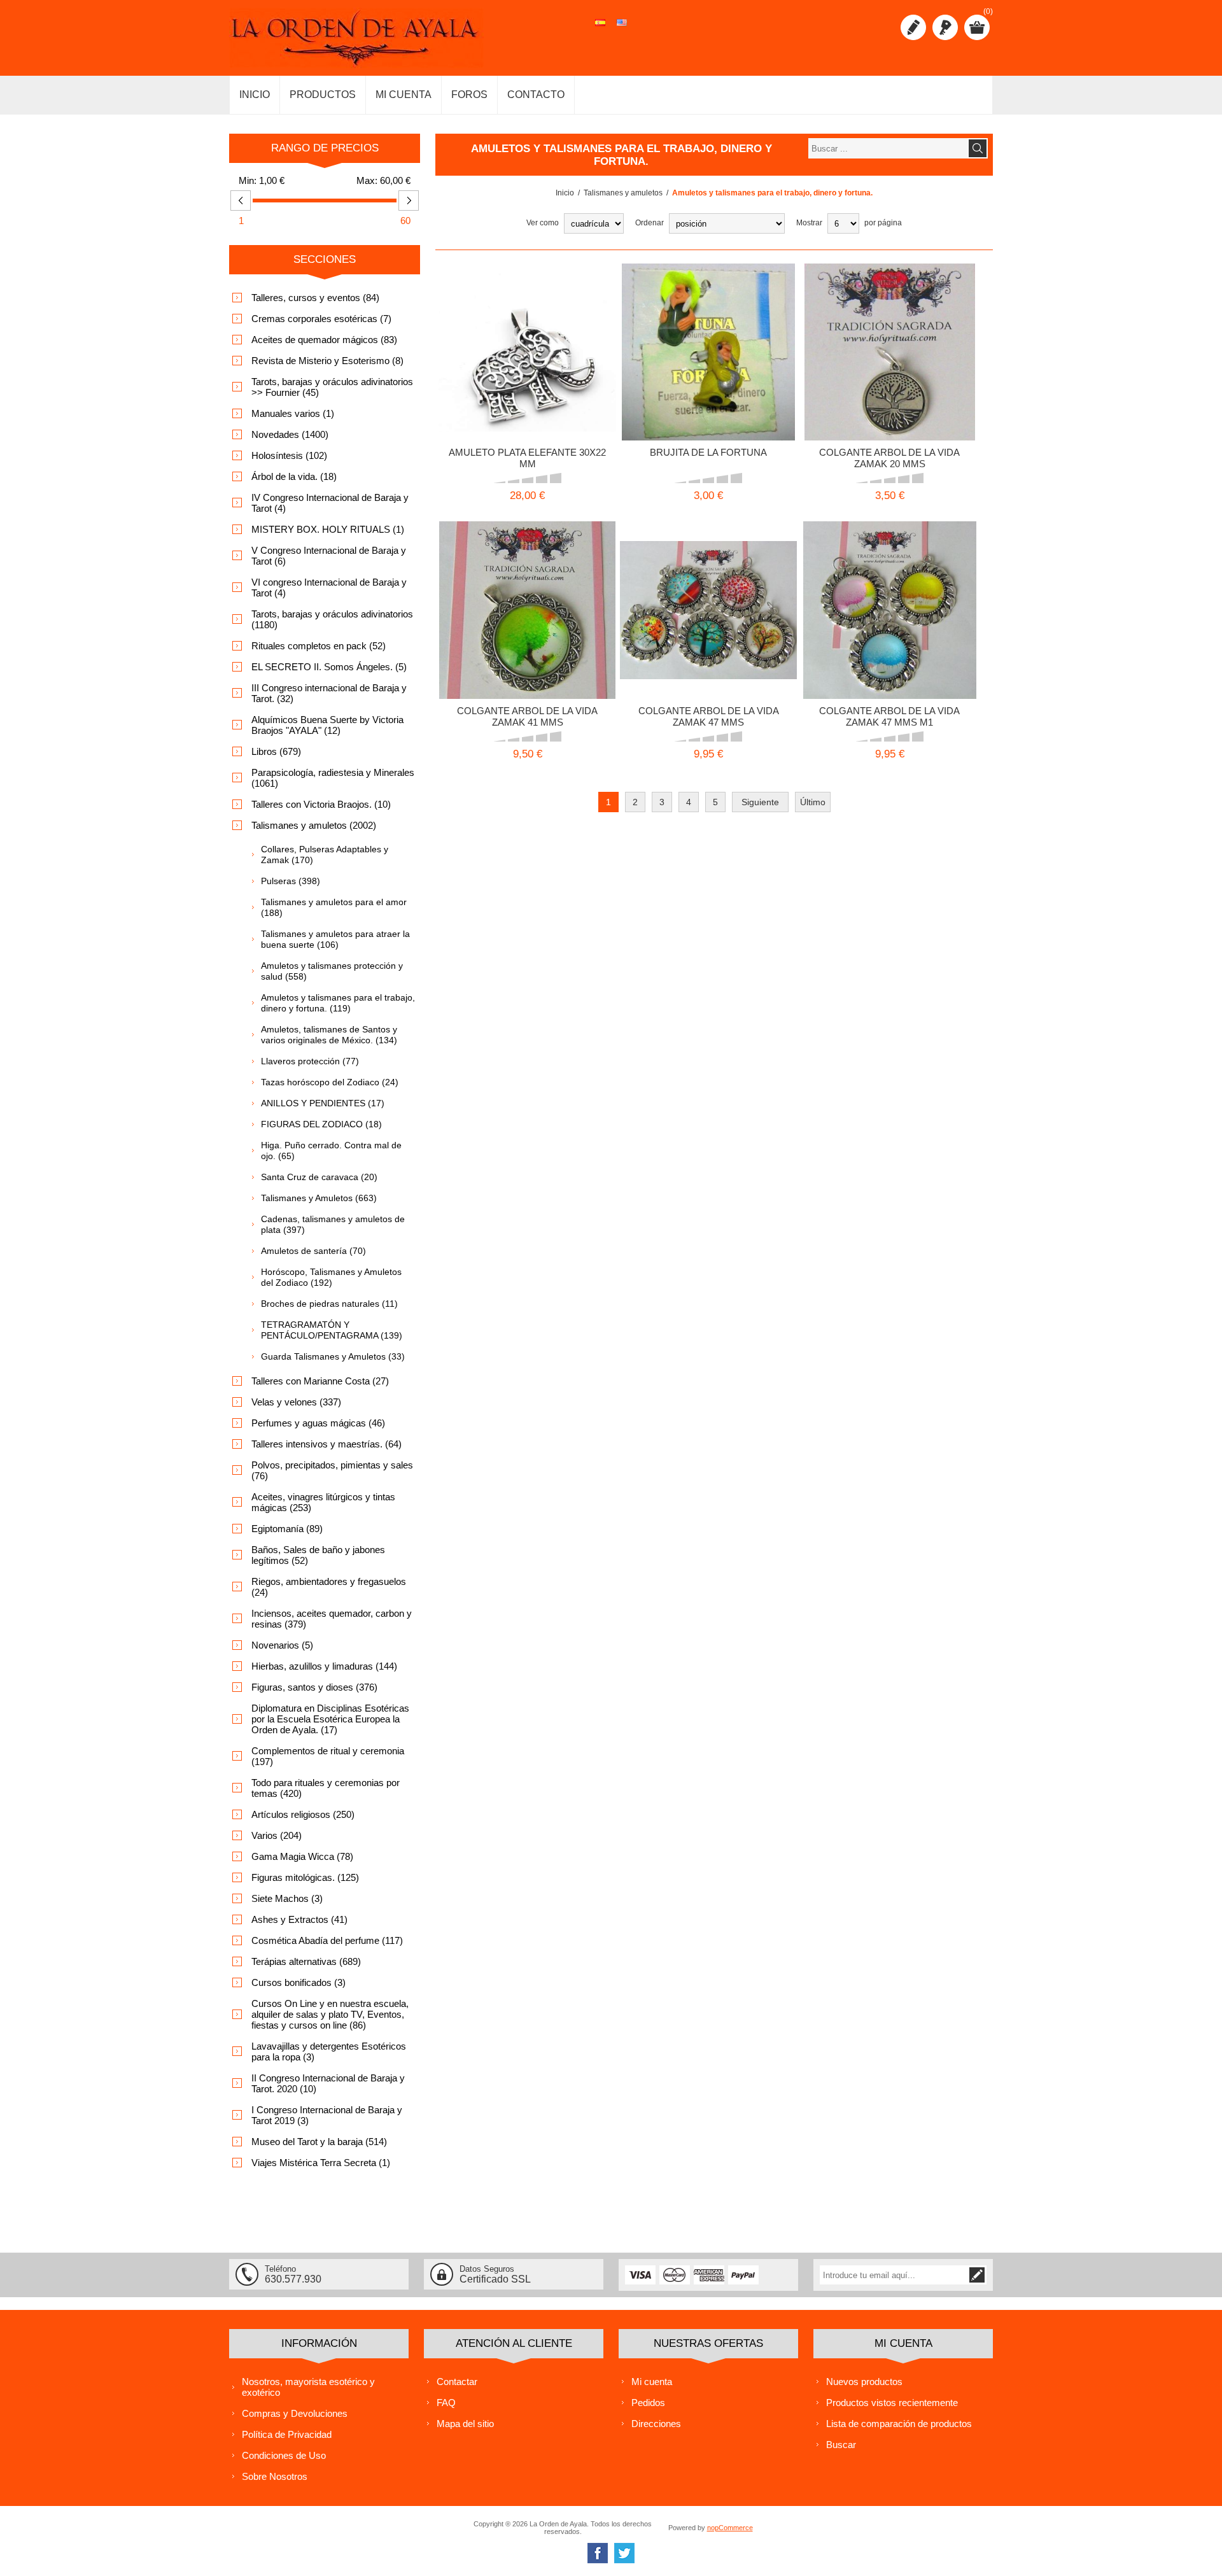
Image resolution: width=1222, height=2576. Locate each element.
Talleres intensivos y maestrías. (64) (327, 1444)
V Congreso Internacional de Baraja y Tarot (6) (329, 556)
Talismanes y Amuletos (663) (319, 1198)
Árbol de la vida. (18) (294, 476)
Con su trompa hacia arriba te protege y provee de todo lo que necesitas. (527, 332)
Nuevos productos (864, 2382)
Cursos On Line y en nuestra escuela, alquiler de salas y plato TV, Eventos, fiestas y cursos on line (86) (330, 2014)
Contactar (457, 2382)
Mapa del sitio (465, 2424)
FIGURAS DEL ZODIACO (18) (321, 1124)
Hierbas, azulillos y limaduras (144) (324, 1666)
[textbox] (888, 148)
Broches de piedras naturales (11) (329, 1304)
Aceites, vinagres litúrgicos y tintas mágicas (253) (323, 1502)
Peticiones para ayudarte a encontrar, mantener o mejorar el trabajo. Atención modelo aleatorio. (708, 589)
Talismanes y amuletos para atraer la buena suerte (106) (335, 939)
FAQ (446, 2403)
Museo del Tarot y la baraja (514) (319, 2142)
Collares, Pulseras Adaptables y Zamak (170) (325, 855)
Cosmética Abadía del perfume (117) (327, 1940)
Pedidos (648, 2403)
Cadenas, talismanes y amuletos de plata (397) (333, 1224)
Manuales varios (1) (293, 413)
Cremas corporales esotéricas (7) (321, 319)
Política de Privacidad (287, 2434)
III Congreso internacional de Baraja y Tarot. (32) (329, 693)
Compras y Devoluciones (295, 2413)
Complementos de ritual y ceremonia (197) (328, 1756)
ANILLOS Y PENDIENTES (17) (323, 1103)
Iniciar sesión (945, 27)
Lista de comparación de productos (899, 2424)
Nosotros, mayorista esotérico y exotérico (308, 2387)
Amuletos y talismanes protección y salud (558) (332, 971)
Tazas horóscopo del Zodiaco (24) (330, 1082)
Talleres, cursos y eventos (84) (315, 298)
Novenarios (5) (282, 1645)
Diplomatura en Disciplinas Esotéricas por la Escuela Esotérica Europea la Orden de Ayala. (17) (330, 1719)
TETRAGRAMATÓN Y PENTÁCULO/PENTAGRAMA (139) (332, 1330)
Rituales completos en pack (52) (319, 646)
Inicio (565, 193)
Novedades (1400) (290, 434)
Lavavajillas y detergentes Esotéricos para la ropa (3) (329, 2052)
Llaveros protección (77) (310, 1061)
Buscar (841, 2445)
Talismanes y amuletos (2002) (314, 825)
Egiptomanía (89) (287, 1529)
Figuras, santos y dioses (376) (314, 1687)
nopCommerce (730, 2528)
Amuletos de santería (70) (313, 1251)
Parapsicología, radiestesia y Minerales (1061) (333, 778)
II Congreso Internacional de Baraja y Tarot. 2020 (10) (328, 2083)
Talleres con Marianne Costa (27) (320, 1381)
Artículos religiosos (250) (303, 1814)
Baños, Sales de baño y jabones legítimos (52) (318, 1555)
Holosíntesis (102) (289, 455)
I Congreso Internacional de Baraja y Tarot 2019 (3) (327, 2115)
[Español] (600, 29)
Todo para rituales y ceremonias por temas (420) (326, 1788)
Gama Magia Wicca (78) (302, 1856)
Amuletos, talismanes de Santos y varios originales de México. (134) (329, 1035)
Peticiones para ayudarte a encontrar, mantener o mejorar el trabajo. (890, 332)
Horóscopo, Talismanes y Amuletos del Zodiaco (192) (331, 1277)
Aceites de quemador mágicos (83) (324, 340)
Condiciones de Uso (284, 2455)
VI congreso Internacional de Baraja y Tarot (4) (329, 588)
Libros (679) (276, 751)
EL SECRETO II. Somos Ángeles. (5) (329, 667)
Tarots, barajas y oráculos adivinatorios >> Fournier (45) (332, 387)
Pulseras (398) (291, 881)
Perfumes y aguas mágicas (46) (318, 1423)
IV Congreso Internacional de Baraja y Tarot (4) (330, 503)
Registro (913, 27)
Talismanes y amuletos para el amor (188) (334, 907)
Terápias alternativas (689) (306, 1961)
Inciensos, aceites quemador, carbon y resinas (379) (332, 1619)
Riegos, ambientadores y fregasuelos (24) (329, 1587)
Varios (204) (277, 1835)
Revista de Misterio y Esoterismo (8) (327, 361)
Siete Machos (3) (287, 1898)
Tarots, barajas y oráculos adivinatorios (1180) (332, 619)
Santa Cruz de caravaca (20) (319, 1177)
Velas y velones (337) (296, 1402)
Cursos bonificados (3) (298, 1982)
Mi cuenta (652, 2382)
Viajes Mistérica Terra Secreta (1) (321, 2163)
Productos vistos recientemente (892, 2403)
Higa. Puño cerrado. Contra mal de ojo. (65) (331, 1151)
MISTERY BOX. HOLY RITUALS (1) (328, 529)
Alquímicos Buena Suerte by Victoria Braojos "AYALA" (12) (327, 725)
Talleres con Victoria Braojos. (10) (321, 804)
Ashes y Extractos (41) (299, 1919)
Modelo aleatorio (656, 327)
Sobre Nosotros (275, 2476)
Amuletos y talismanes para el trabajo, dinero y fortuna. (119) (338, 1003)
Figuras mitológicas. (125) (305, 1877)
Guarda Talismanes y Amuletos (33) (333, 1356)
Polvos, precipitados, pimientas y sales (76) (332, 1470)
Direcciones (656, 2424)
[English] (622, 29)
